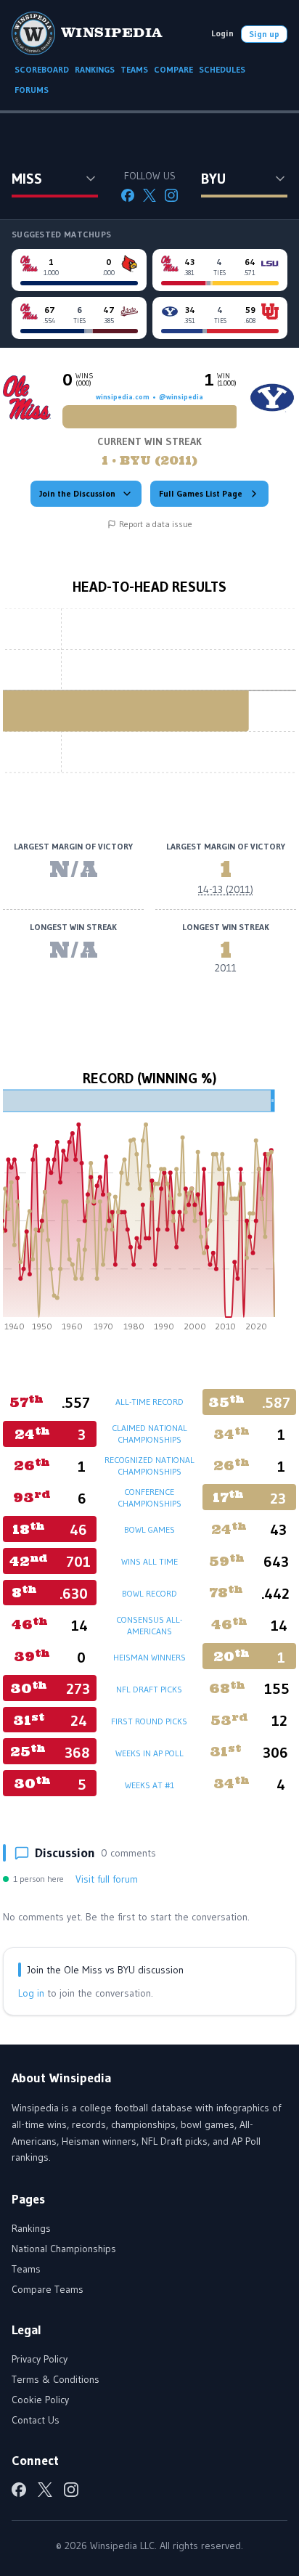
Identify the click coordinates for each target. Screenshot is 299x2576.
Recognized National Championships (149, 1466)
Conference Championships (149, 1497)
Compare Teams (48, 2289)
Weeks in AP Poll (149, 1753)
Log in (31, 1993)
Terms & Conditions (56, 2379)
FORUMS (32, 90)
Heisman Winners (149, 1657)
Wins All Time (149, 1561)
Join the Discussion (77, 493)
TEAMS (134, 69)
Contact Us (36, 2420)
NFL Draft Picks (149, 1689)
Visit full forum (107, 1879)
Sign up (264, 34)
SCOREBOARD (42, 69)
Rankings (31, 2228)
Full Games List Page (201, 493)
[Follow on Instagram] (171, 195)
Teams (26, 2269)
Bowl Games (149, 1529)
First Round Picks (149, 1721)
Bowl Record (149, 1593)
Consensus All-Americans (149, 1625)
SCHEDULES (222, 69)
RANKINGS (95, 69)
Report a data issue (156, 524)
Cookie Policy (40, 2400)
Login (222, 33)
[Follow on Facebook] (128, 195)
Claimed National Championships (149, 1434)
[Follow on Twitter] (149, 195)
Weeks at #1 (149, 1785)
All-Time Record (149, 1402)
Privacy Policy (40, 2359)
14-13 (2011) (226, 889)
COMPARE (173, 69)
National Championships (64, 2249)
